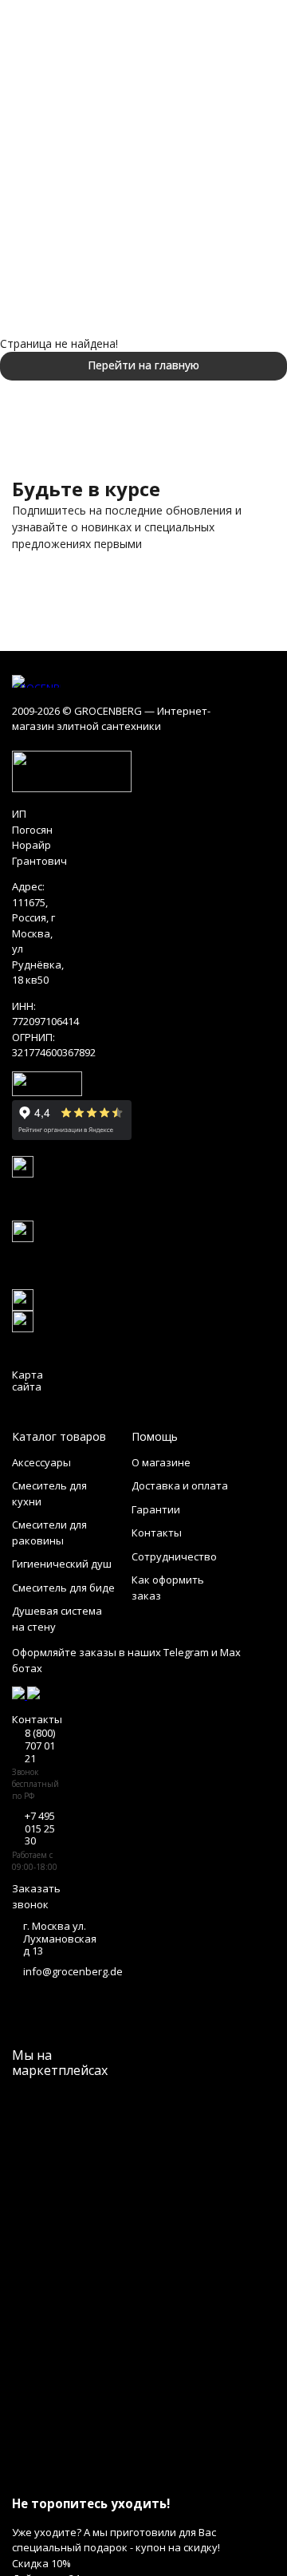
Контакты (157, 1533)
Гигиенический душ (62, 1564)
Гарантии (156, 1509)
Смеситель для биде (63, 1588)
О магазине (161, 1462)
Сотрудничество (174, 1556)
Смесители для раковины (49, 1533)
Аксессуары (41, 1462)
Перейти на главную (143, 365)
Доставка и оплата (180, 1485)
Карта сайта (28, 1381)
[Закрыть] (143, 2474)
